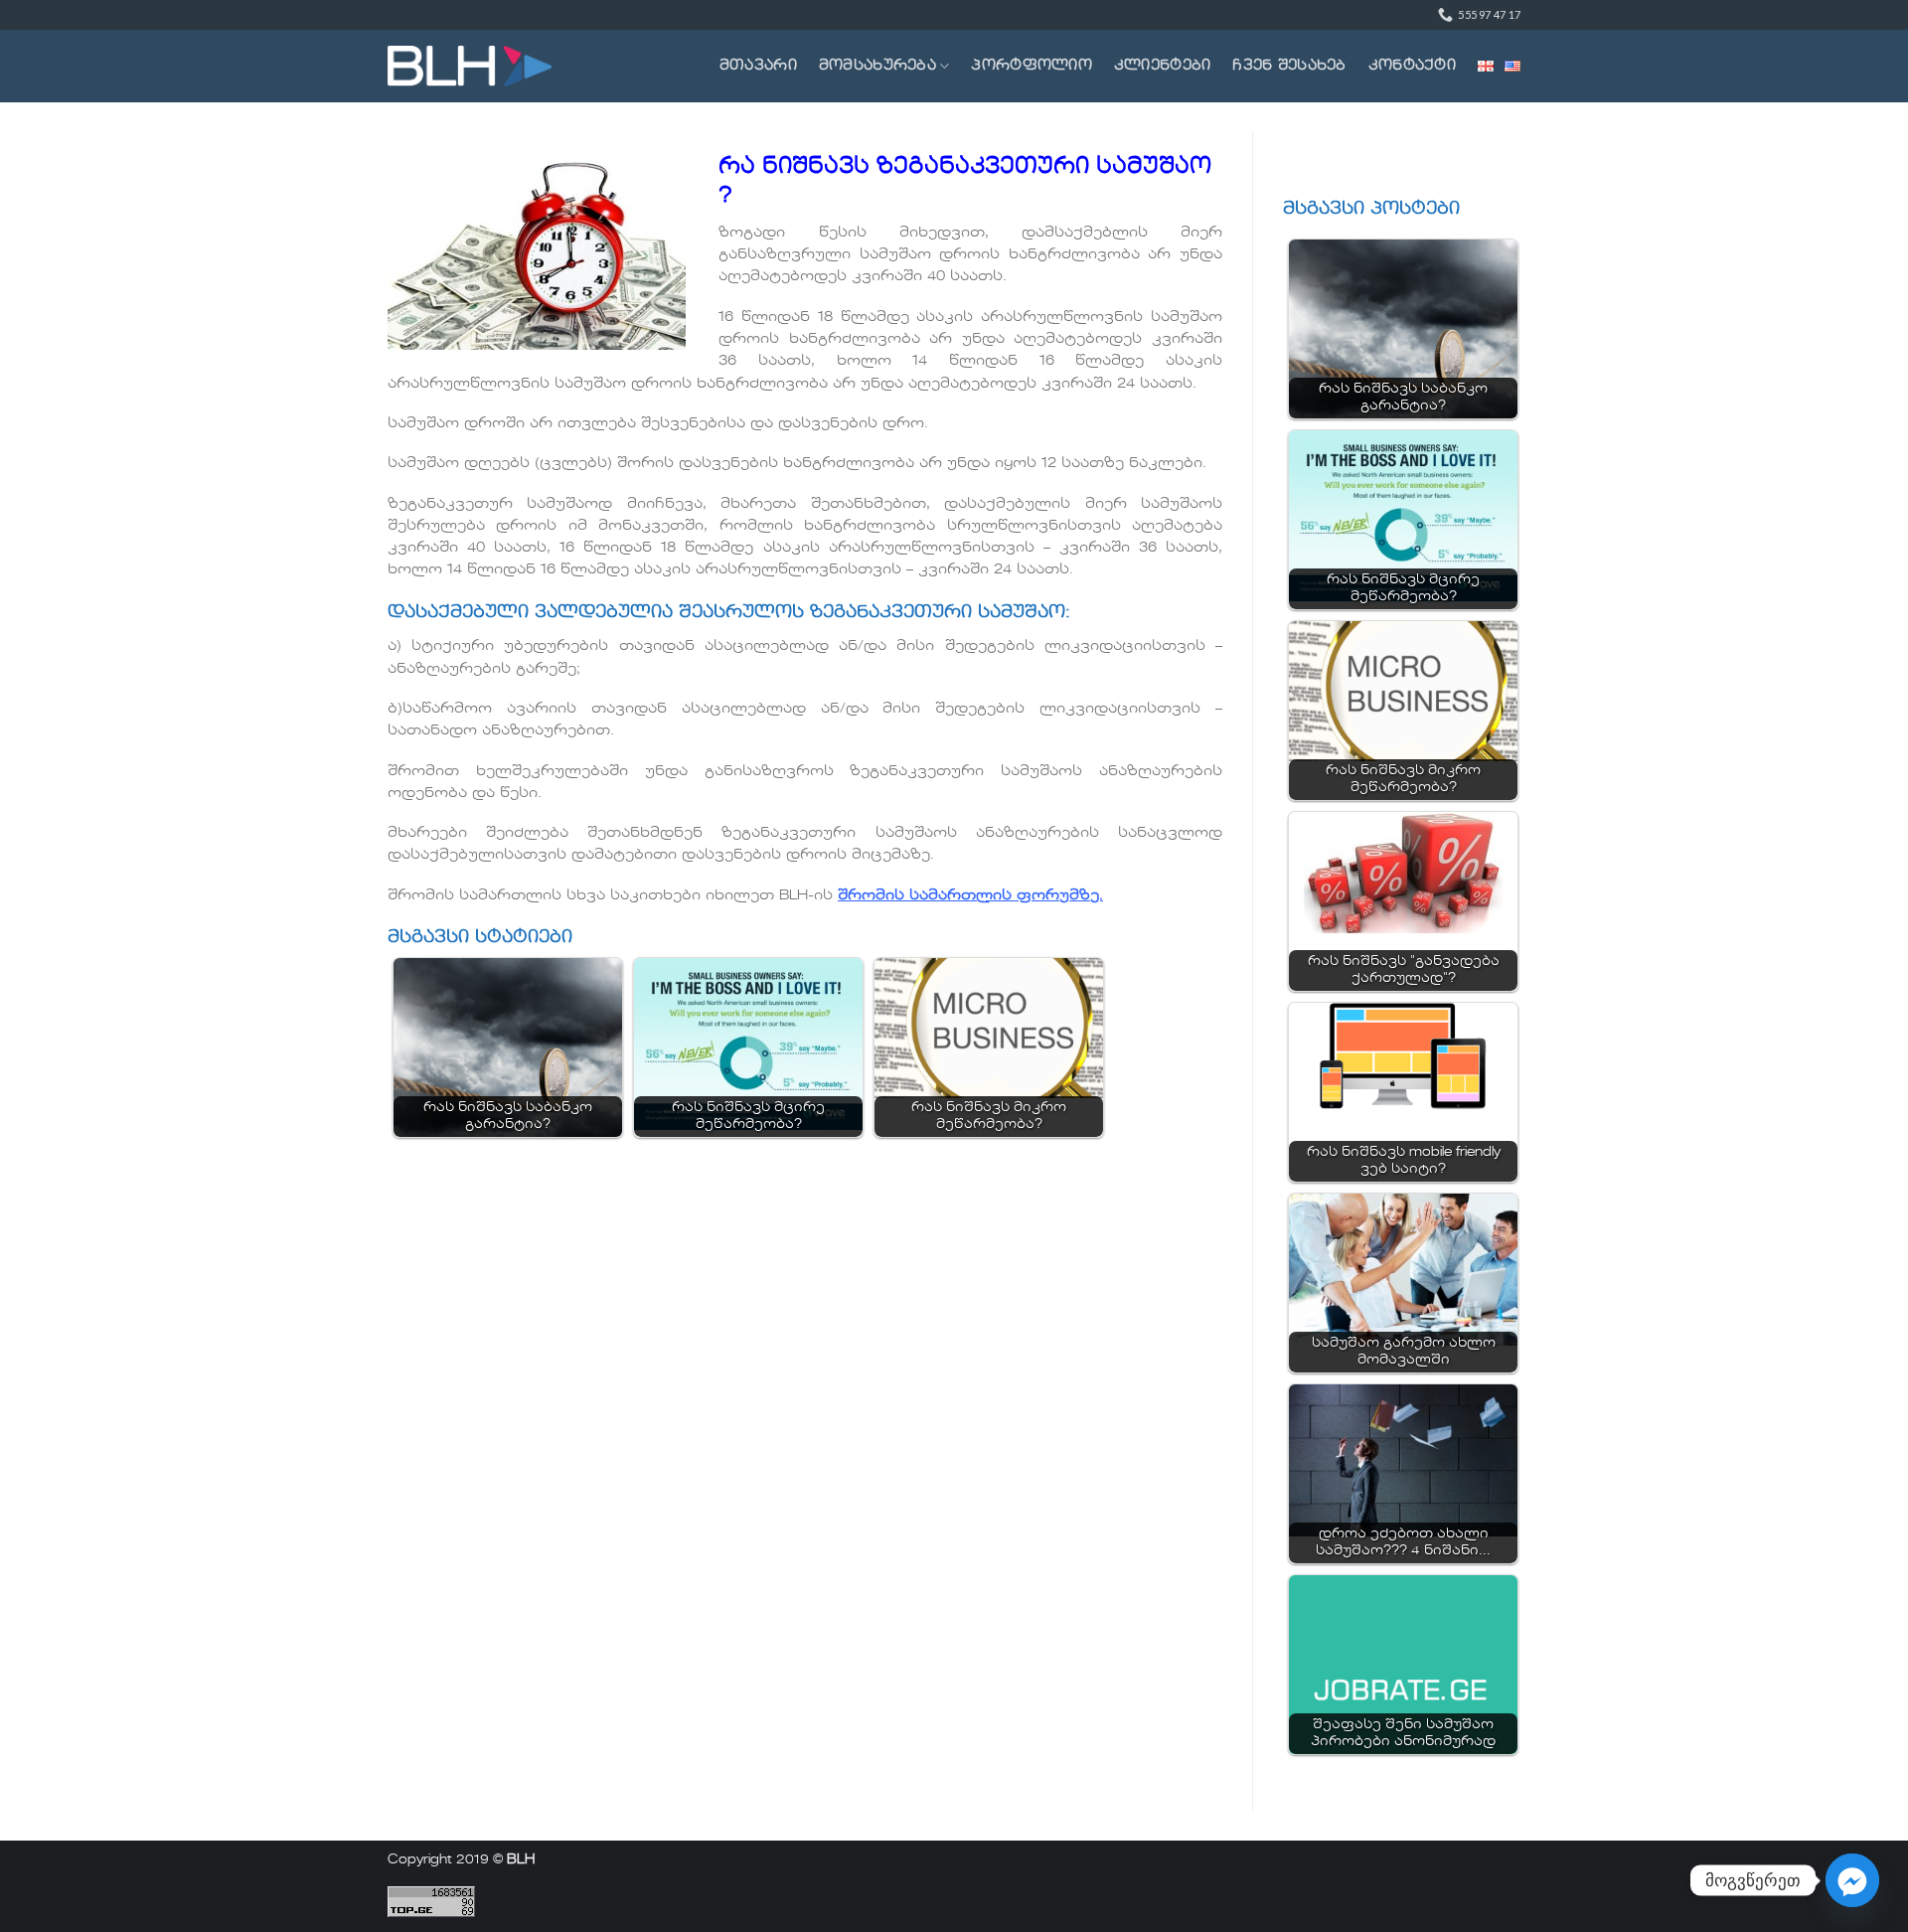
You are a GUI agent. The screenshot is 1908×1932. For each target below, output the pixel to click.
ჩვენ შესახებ (1289, 66)
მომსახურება (877, 66)
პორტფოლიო (1032, 66)
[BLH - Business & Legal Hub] (470, 66)
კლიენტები (1163, 66)
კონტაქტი (1412, 66)
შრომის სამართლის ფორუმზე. (970, 895)
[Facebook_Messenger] (1852, 1880)
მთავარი (758, 66)
